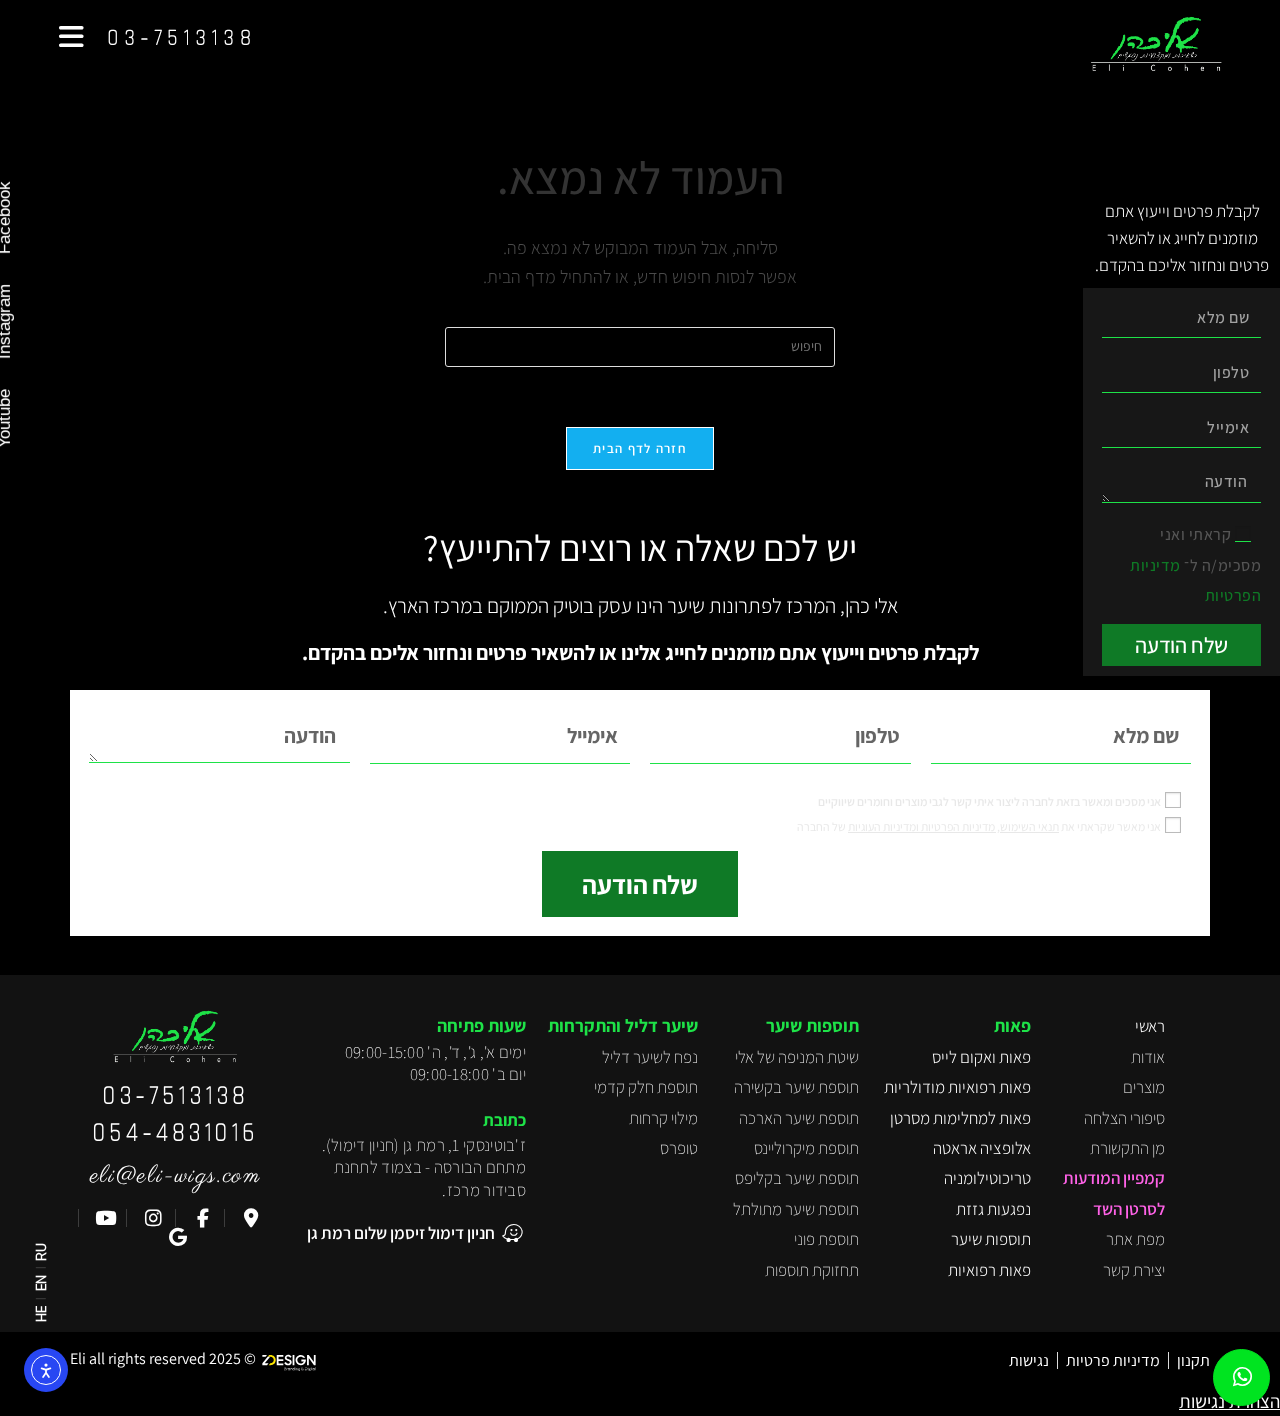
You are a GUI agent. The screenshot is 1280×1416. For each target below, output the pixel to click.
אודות (1148, 1057)
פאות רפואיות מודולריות (957, 1087)
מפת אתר (1135, 1239)
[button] (71, 37)
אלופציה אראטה (982, 1148)
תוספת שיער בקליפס (797, 1178)
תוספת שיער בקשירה (796, 1087)
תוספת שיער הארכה (799, 1118)
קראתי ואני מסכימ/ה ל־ (1195, 565)
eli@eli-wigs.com (175, 1176)
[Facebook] (200, 1218)
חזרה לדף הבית (640, 448)
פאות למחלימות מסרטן (960, 1118)
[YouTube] (102, 1218)
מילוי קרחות (663, 1118)
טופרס (679, 1148)
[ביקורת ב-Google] (175, 1237)
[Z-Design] (293, 1359)
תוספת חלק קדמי (646, 1087)
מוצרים (1144, 1087)
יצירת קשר (1134, 1270)
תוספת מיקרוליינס (806, 1148)
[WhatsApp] (1242, 1378)
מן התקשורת (1127, 1148)
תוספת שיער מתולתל (796, 1209)
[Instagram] (151, 1218)
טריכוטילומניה (987, 1178)
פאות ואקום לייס (981, 1057)
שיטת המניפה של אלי (797, 1057)
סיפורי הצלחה (1124, 1118)
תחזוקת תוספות (812, 1270)
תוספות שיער (991, 1239)
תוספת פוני (826, 1239)
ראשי (1150, 1026)
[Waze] (248, 1218)
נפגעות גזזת (993, 1209)
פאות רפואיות (989, 1270)
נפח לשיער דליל (650, 1057)
